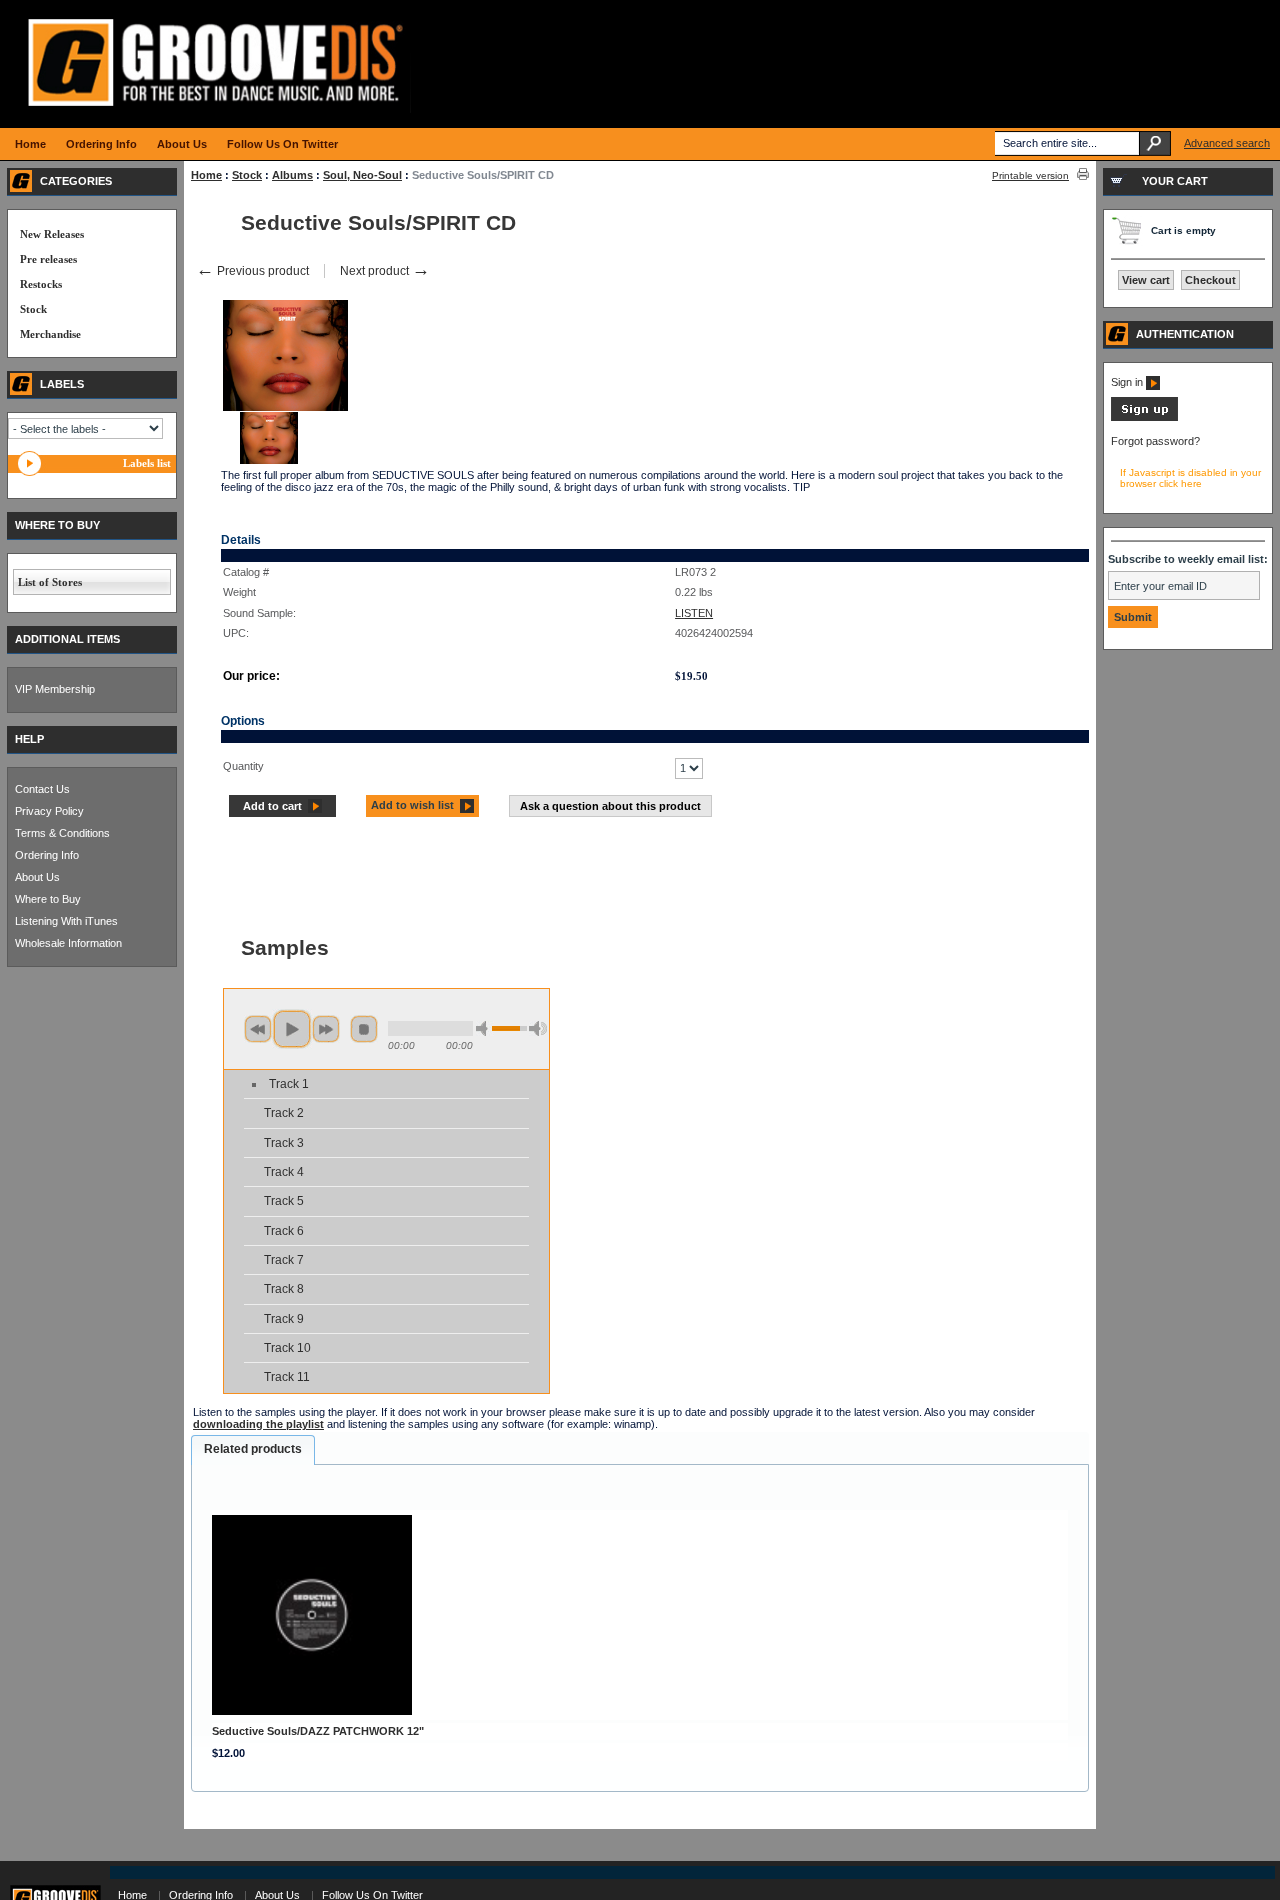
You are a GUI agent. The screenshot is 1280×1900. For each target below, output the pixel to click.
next (326, 1029)
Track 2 (284, 1113)
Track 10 (287, 1348)
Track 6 (284, 1231)
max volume (538, 1028)
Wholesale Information (68, 943)
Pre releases (48, 259)
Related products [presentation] (253, 1449)
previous (258, 1029)
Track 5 (284, 1201)
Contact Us (42, 789)
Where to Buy (48, 899)
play (292, 1029)
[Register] (1144, 417)
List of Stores (50, 582)
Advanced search (1227, 143)
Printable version (1030, 175)
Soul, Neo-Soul (362, 175)
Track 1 (289, 1084)
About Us (37, 877)
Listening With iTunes (66, 921)
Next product (385, 271)
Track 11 (287, 1377)
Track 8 (284, 1289)
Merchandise (50, 334)
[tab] (253, 1450)
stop (364, 1029)
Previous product (252, 271)
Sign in (1128, 382)
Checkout (1210, 280)
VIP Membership (55, 689)
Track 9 (284, 1319)
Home (206, 175)
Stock (247, 175)
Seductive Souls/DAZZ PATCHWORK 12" (318, 1731)
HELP (29, 739)
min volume (485, 1028)
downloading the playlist (258, 1424)
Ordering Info (47, 855)
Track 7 (284, 1260)
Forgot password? (1155, 441)
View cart (1146, 280)
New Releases (52, 234)
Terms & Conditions (62, 833)
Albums (292, 175)
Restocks (41, 284)
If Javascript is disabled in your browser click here (1190, 478)
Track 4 (284, 1172)
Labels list (147, 463)
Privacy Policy (49, 811)
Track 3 (284, 1143)
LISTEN (694, 613)
